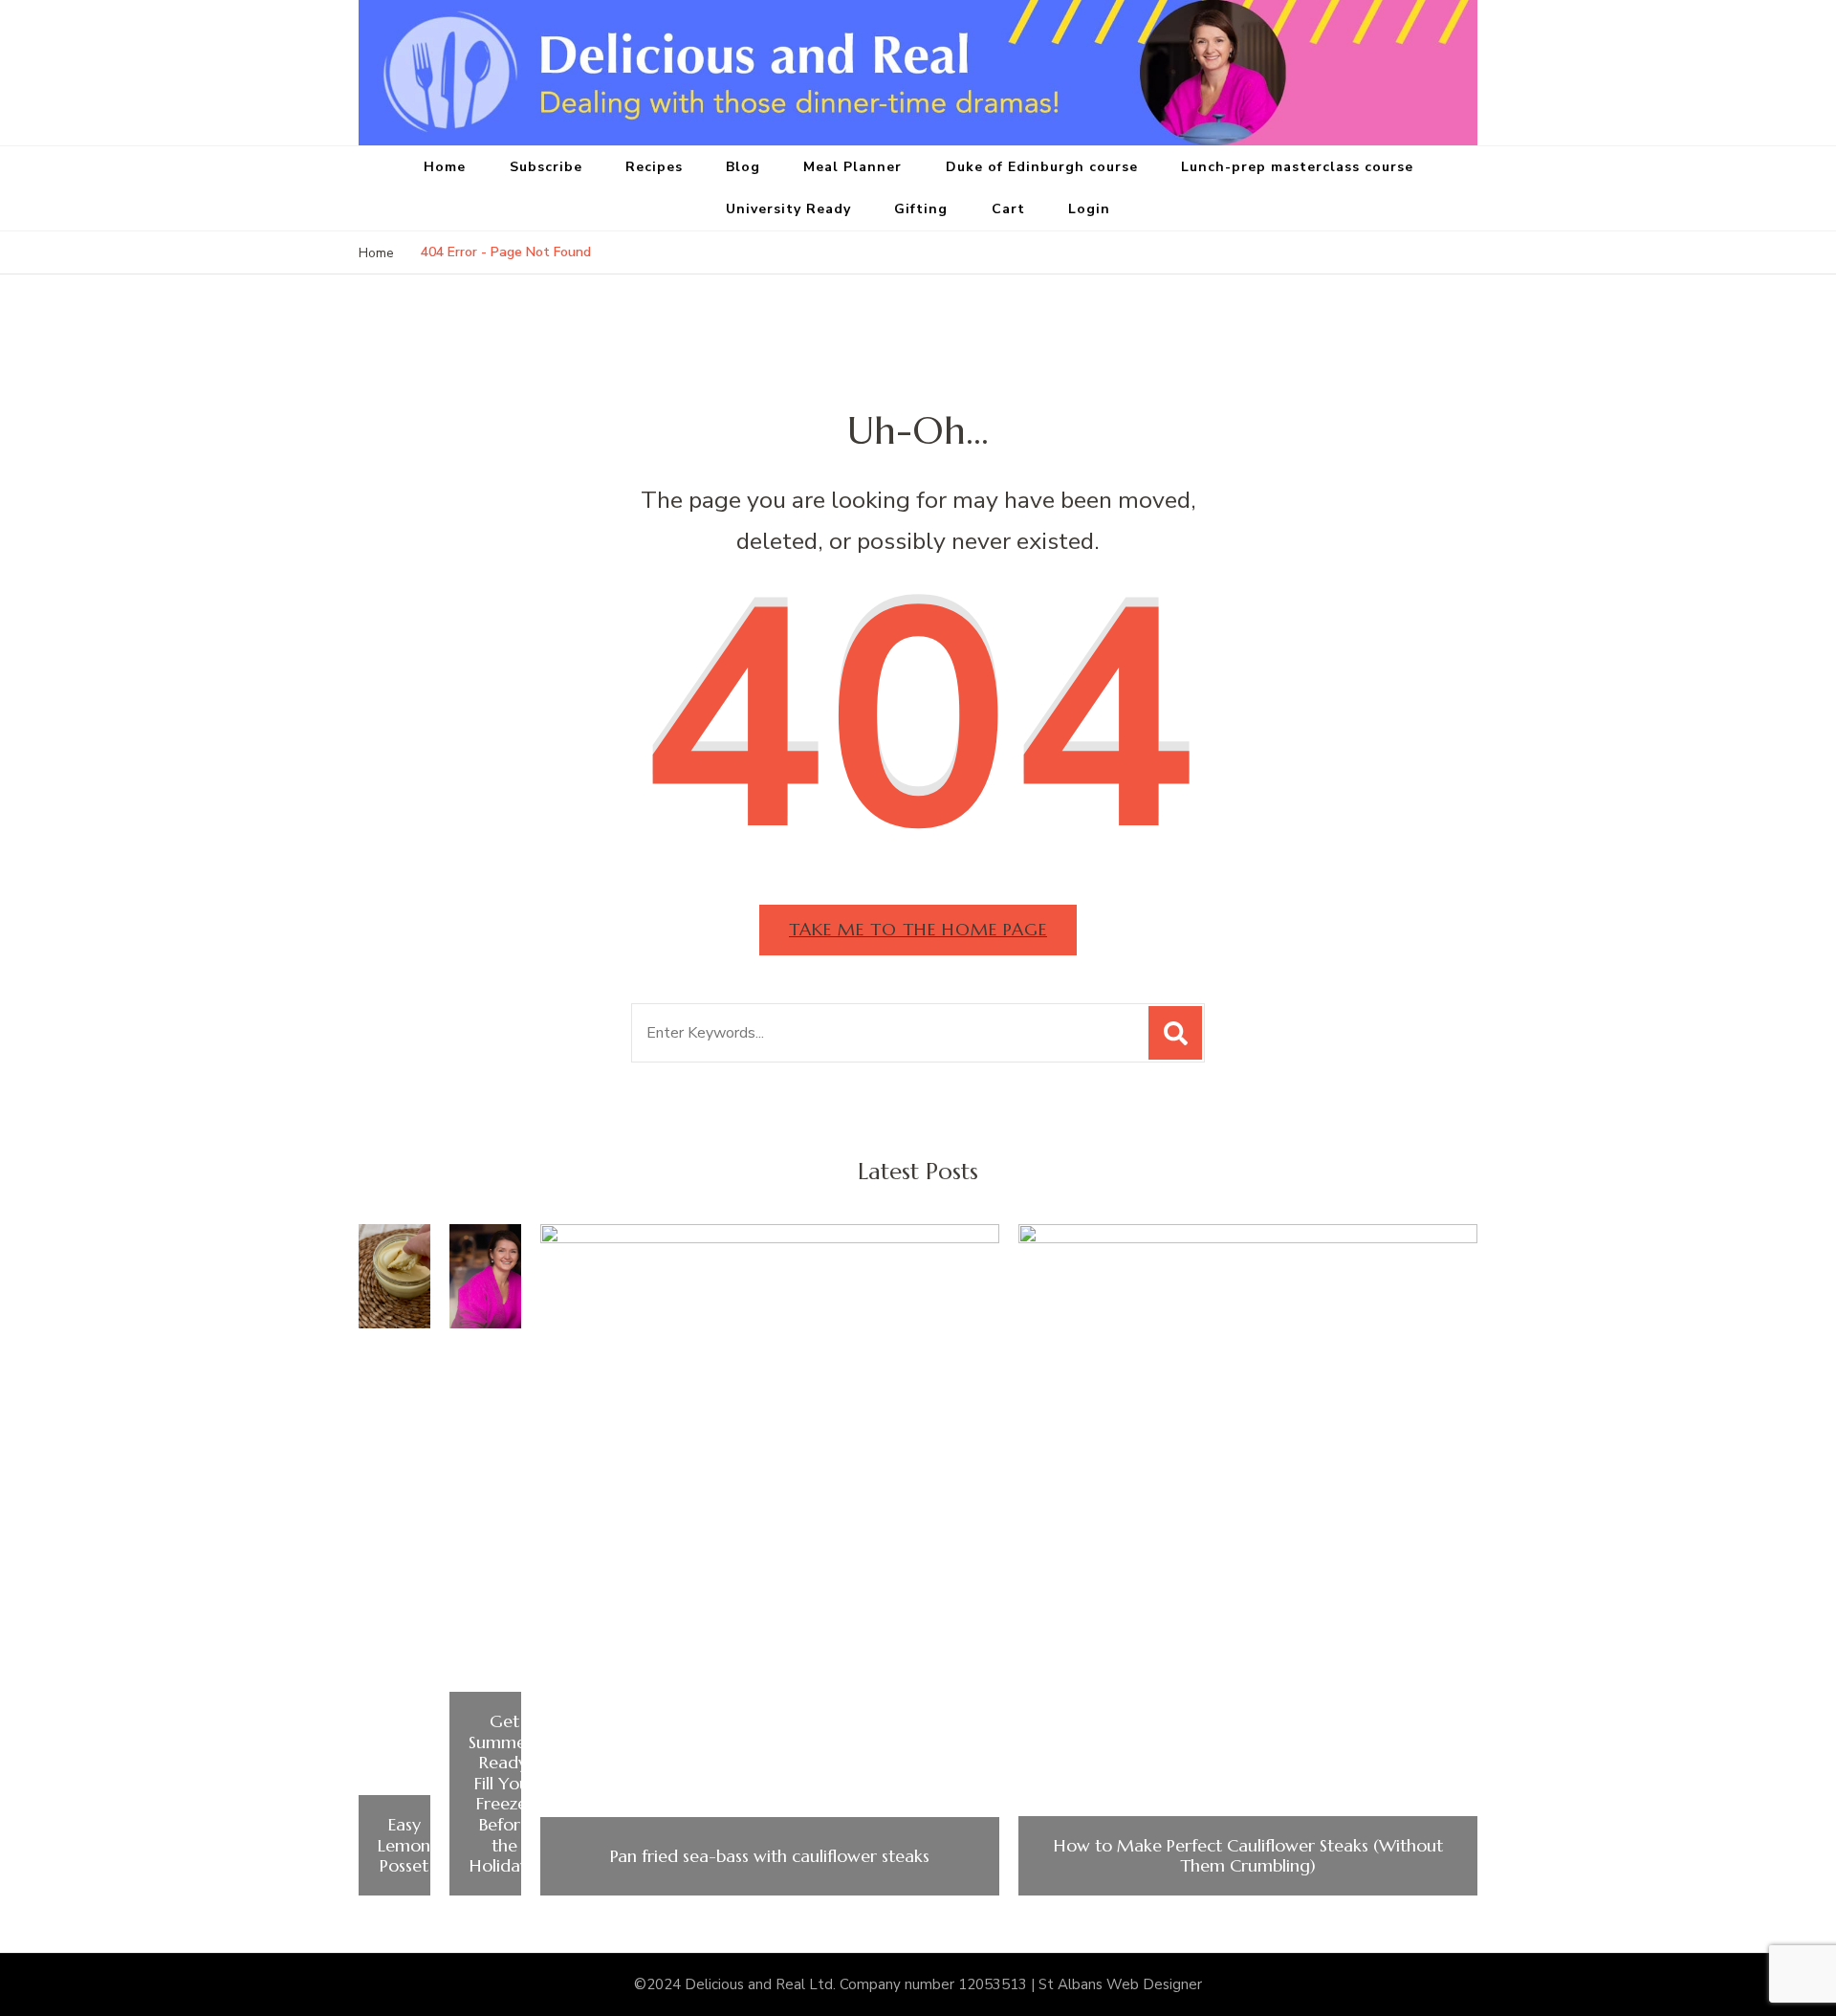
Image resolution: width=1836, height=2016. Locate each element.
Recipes (654, 167)
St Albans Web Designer (1120, 1984)
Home (445, 167)
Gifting (921, 209)
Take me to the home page (918, 929)
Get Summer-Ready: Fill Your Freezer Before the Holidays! (504, 1794)
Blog (743, 167)
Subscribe (546, 167)
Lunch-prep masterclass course (1297, 167)
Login (1089, 209)
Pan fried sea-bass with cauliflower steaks (770, 1856)
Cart (1008, 209)
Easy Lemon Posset (404, 1845)
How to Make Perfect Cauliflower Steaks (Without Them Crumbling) (1248, 1856)
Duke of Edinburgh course (1042, 167)
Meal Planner (852, 167)
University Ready (788, 209)
